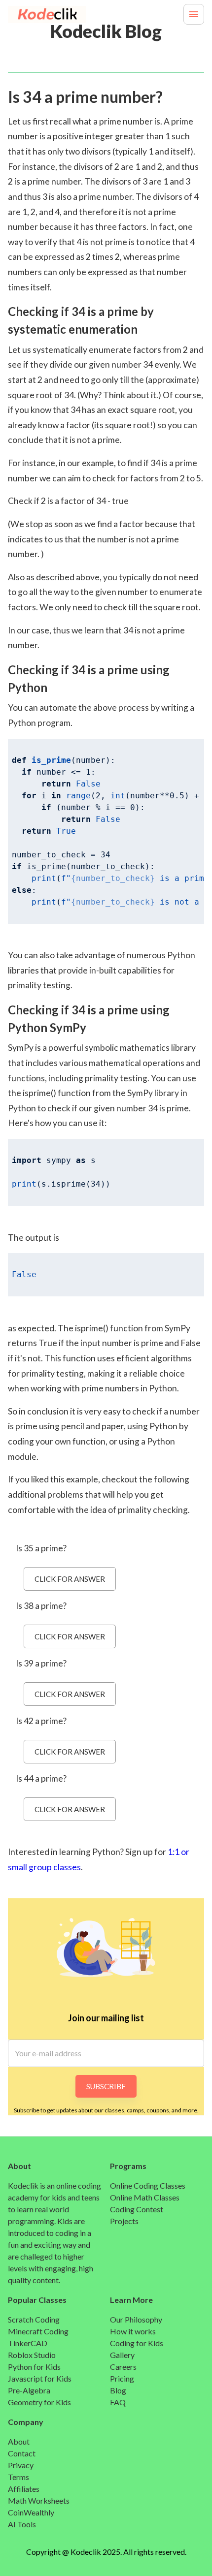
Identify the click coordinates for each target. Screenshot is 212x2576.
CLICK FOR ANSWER (70, 1579)
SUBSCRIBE (106, 2086)
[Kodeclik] (33, 15)
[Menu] (194, 14)
